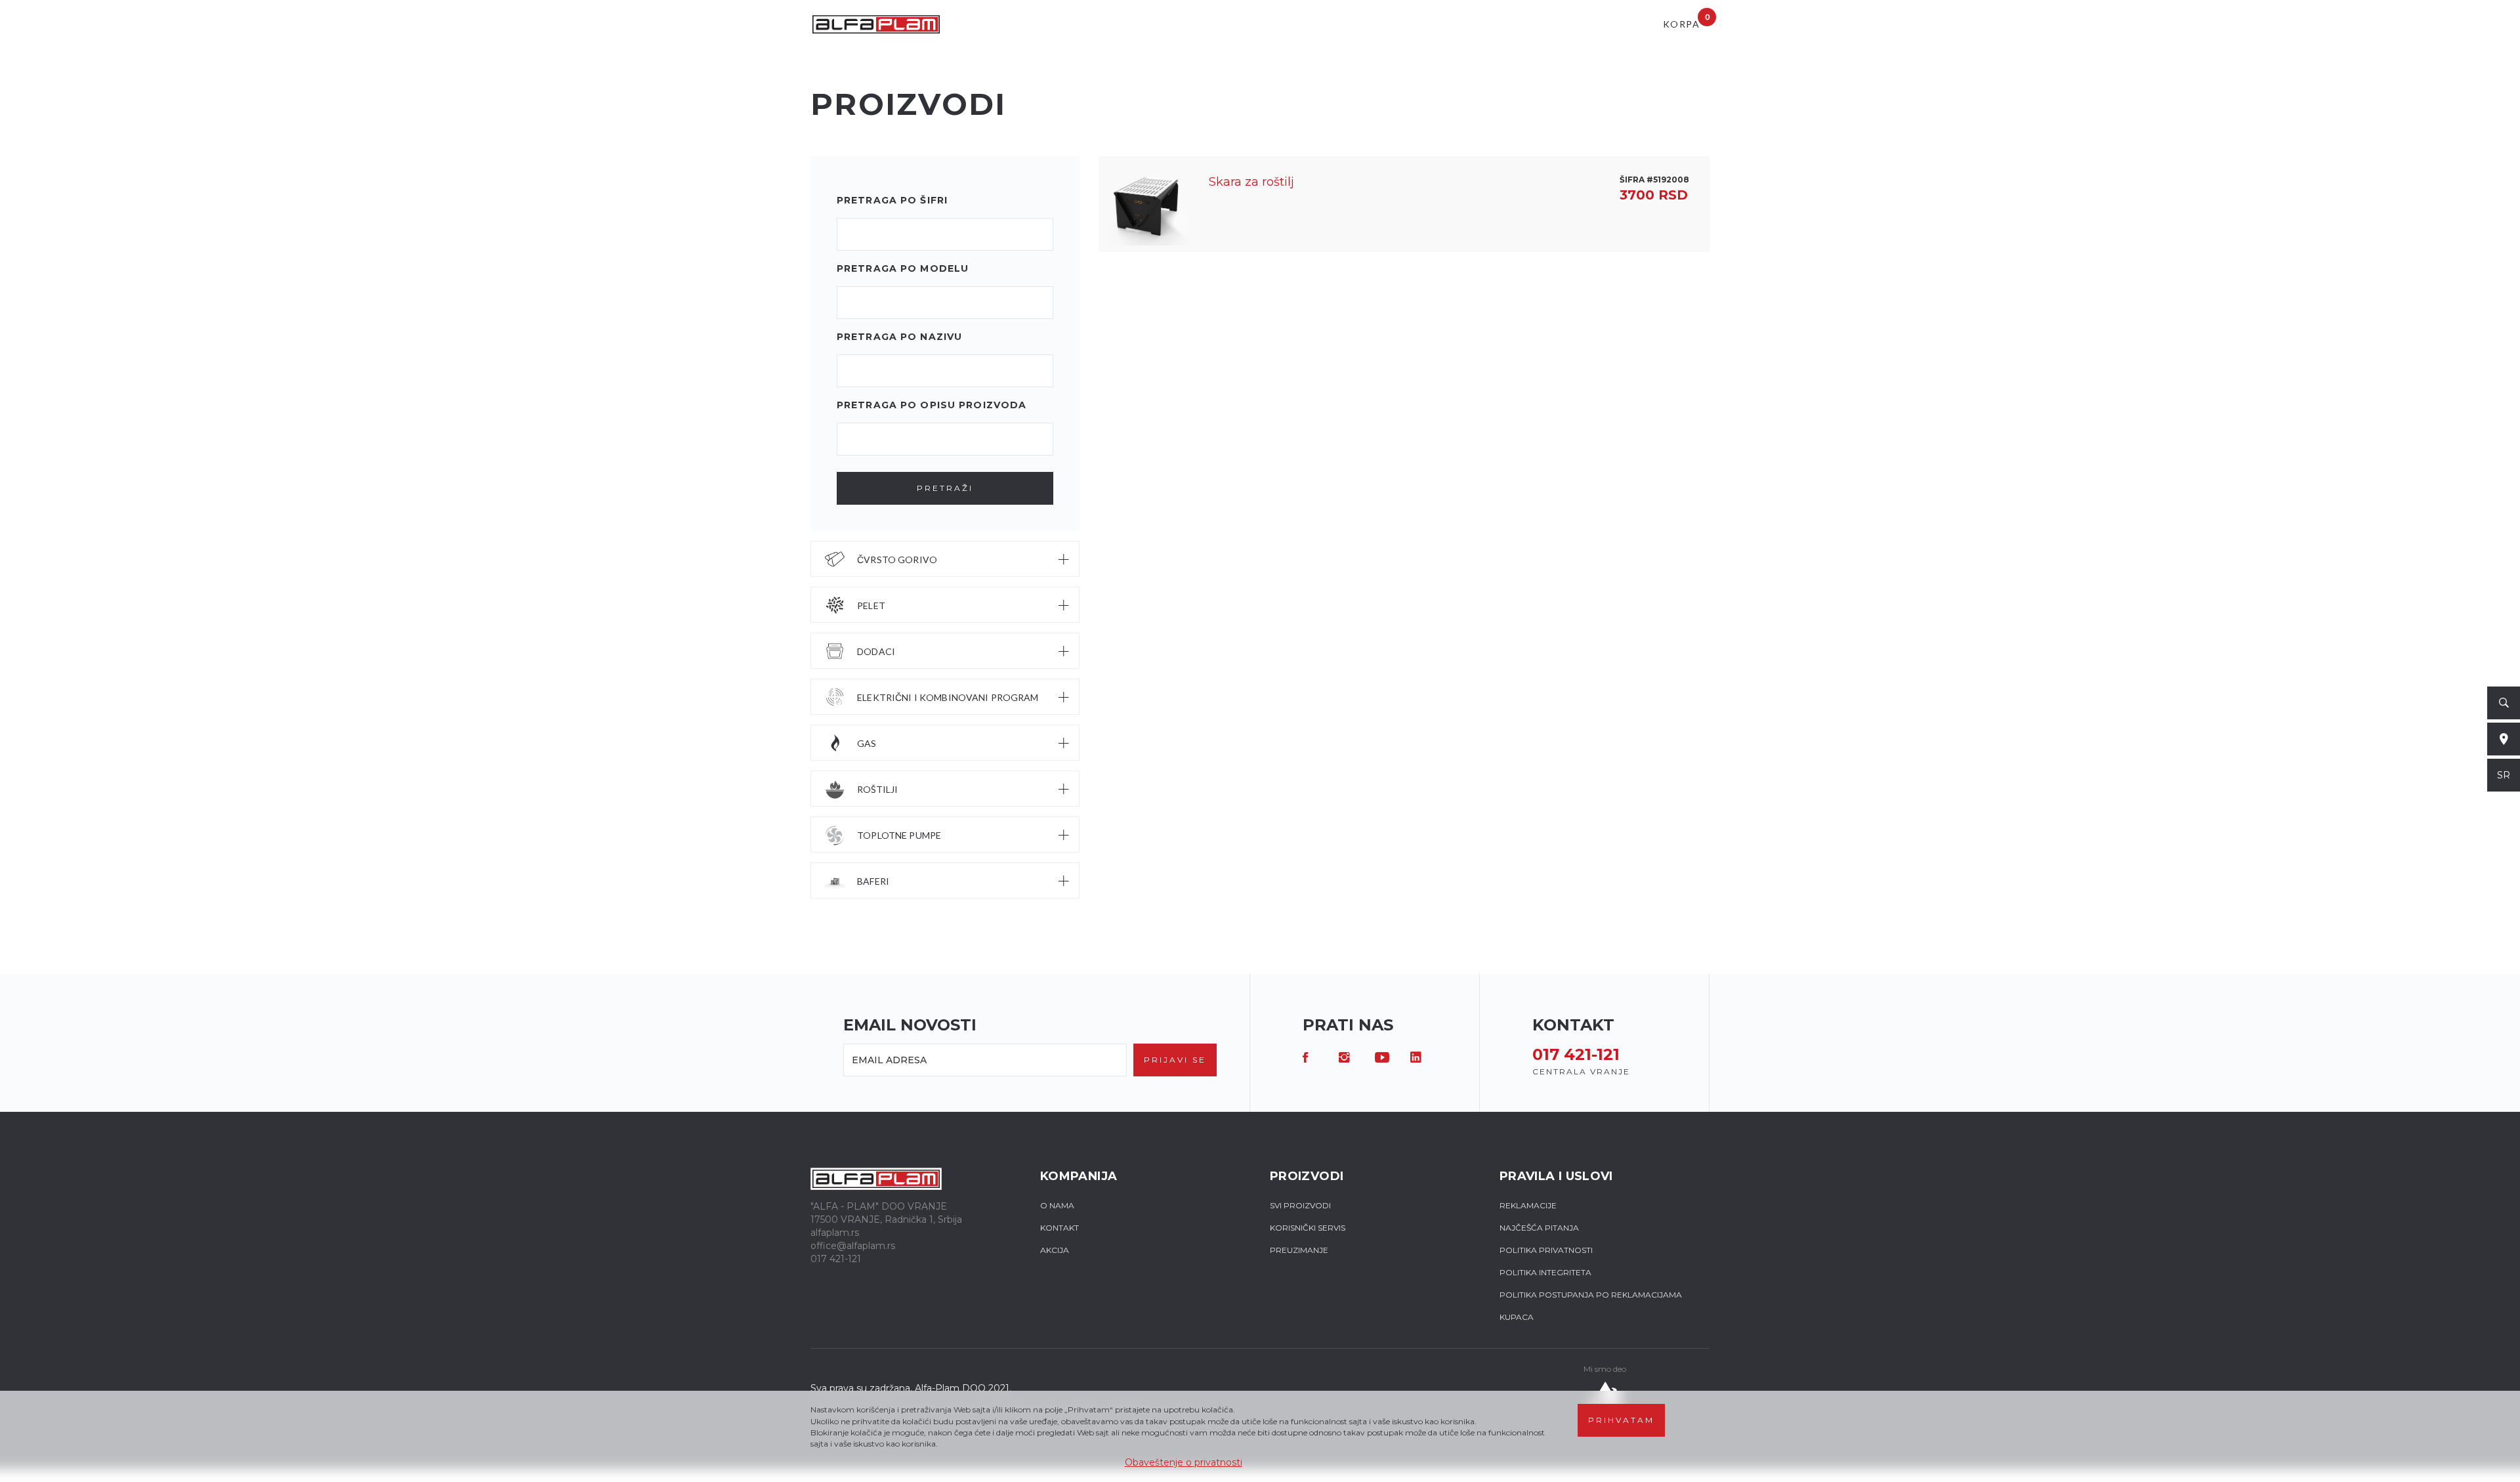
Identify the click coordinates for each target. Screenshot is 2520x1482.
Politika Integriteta (1545, 1272)
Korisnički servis (1308, 1228)
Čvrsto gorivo (897, 560)
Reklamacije (1528, 1205)
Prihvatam (1621, 1420)
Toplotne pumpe (899, 835)
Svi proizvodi (1300, 1205)
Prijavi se (1175, 1060)
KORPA (1686, 21)
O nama (1057, 1205)
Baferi (873, 881)
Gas (867, 743)
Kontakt (1060, 1228)
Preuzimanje (1299, 1250)
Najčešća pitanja (1539, 1228)
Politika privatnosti (1546, 1250)
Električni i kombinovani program (948, 697)
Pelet (871, 605)
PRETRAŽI (945, 488)
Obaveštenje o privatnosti (1184, 1462)
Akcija (1055, 1250)
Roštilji (877, 789)
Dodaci (876, 651)
